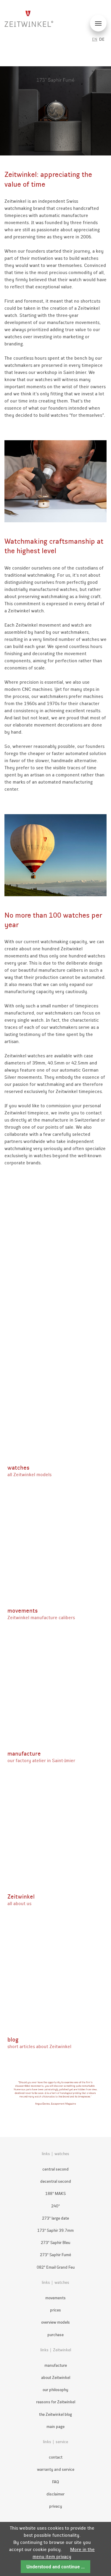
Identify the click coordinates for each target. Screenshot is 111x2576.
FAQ (55, 2482)
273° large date (55, 2218)
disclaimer (55, 2494)
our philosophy (55, 2390)
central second (55, 2169)
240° (55, 2206)
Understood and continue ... (55, 2567)
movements (55, 2298)
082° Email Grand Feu (56, 2267)
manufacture (56, 2365)
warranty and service (56, 2469)
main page (55, 2427)
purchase (55, 2335)
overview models (55, 2322)
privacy (56, 2506)
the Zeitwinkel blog (55, 2414)
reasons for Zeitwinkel (56, 2402)
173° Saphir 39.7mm (55, 2230)
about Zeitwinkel (56, 2378)
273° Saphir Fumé (55, 2255)
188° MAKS (55, 2194)
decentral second (56, 2181)
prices (55, 2310)
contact (56, 2457)
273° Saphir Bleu (55, 2243)
